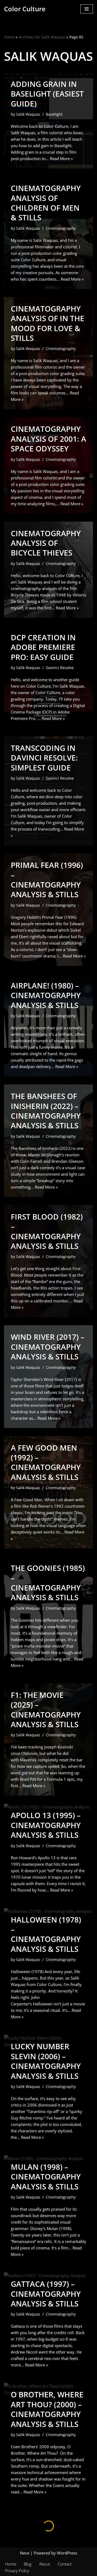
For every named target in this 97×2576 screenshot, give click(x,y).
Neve (25, 2553)
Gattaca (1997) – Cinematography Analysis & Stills (46, 2294)
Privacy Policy (17, 2571)
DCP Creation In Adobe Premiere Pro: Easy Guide (43, 647)
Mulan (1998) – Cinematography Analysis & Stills (46, 2177)
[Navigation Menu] (87, 9)
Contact (65, 2564)
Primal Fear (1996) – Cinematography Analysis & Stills (47, 880)
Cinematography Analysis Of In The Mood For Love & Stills (48, 323)
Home (9, 37)
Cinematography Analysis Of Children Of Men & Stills (46, 203)
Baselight (54, 114)
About (45, 2564)
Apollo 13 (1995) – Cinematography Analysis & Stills (46, 1825)
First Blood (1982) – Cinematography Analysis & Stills (47, 1231)
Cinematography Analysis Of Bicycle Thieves (46, 543)
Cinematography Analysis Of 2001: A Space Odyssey (48, 439)
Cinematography (61, 228)
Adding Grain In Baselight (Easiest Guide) (47, 94)
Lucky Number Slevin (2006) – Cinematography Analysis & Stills (46, 2061)
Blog (28, 2564)
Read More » (61, 158)
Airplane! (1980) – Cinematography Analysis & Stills (46, 995)
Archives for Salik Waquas (42, 37)
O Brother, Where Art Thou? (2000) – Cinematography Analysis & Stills (47, 2409)
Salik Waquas (28, 114)
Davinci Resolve (60, 668)
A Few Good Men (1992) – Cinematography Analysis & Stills (46, 1462)
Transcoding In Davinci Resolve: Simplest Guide (44, 758)
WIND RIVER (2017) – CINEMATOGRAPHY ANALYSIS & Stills (48, 1347)
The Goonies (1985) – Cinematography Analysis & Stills (48, 1583)
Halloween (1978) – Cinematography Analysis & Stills (46, 1934)
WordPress (67, 2553)
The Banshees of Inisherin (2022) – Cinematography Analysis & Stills (46, 1111)
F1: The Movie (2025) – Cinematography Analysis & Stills (46, 1710)
